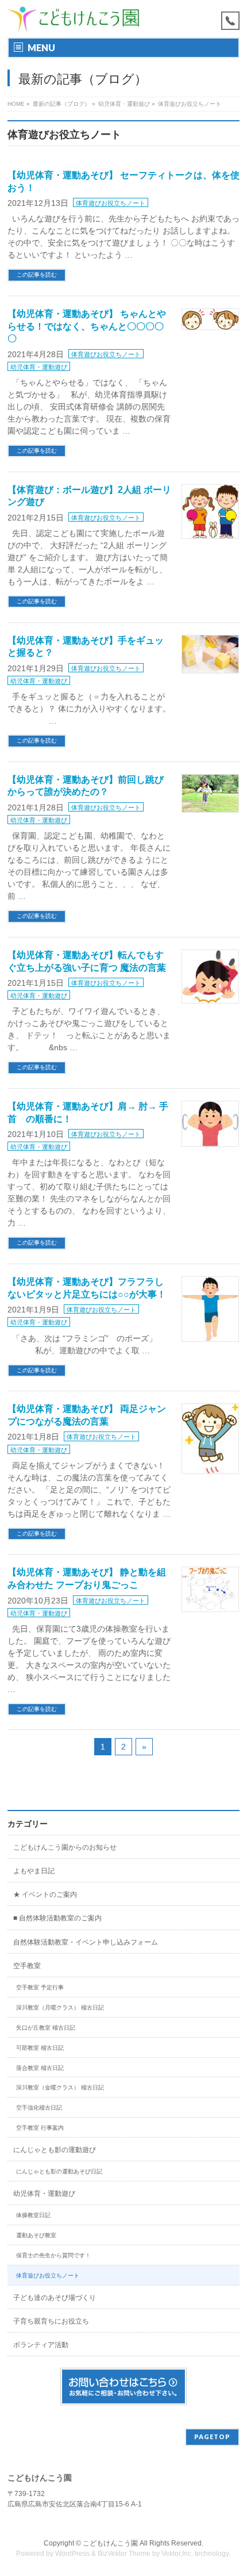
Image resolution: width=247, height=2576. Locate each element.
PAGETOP (212, 2437)
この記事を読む (37, 275)
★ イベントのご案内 (45, 1894)
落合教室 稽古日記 (40, 2068)
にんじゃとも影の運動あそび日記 (59, 2171)
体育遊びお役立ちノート (111, 203)
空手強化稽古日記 (39, 2108)
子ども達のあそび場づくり (55, 2298)
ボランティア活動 (41, 2345)
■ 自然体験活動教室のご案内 (57, 1918)
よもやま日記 (34, 1871)
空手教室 (27, 1966)
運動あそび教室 (36, 2235)
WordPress (72, 2554)
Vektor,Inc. (177, 2554)
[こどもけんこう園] (74, 19)
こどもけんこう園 (110, 2543)
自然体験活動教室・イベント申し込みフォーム (86, 1942)
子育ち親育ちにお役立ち (51, 2321)
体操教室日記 (33, 2215)
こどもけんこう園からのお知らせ (65, 1847)
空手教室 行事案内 (40, 2128)
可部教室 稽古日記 (40, 2048)
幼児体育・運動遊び (39, 367)
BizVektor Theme (124, 2554)
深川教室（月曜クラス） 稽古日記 (60, 2007)
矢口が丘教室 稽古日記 (46, 2028)
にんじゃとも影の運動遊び (55, 2150)
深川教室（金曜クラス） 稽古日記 (60, 2087)
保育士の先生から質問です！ (53, 2255)
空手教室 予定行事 (40, 1987)
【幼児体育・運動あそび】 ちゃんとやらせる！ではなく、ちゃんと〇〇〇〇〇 (87, 326)
